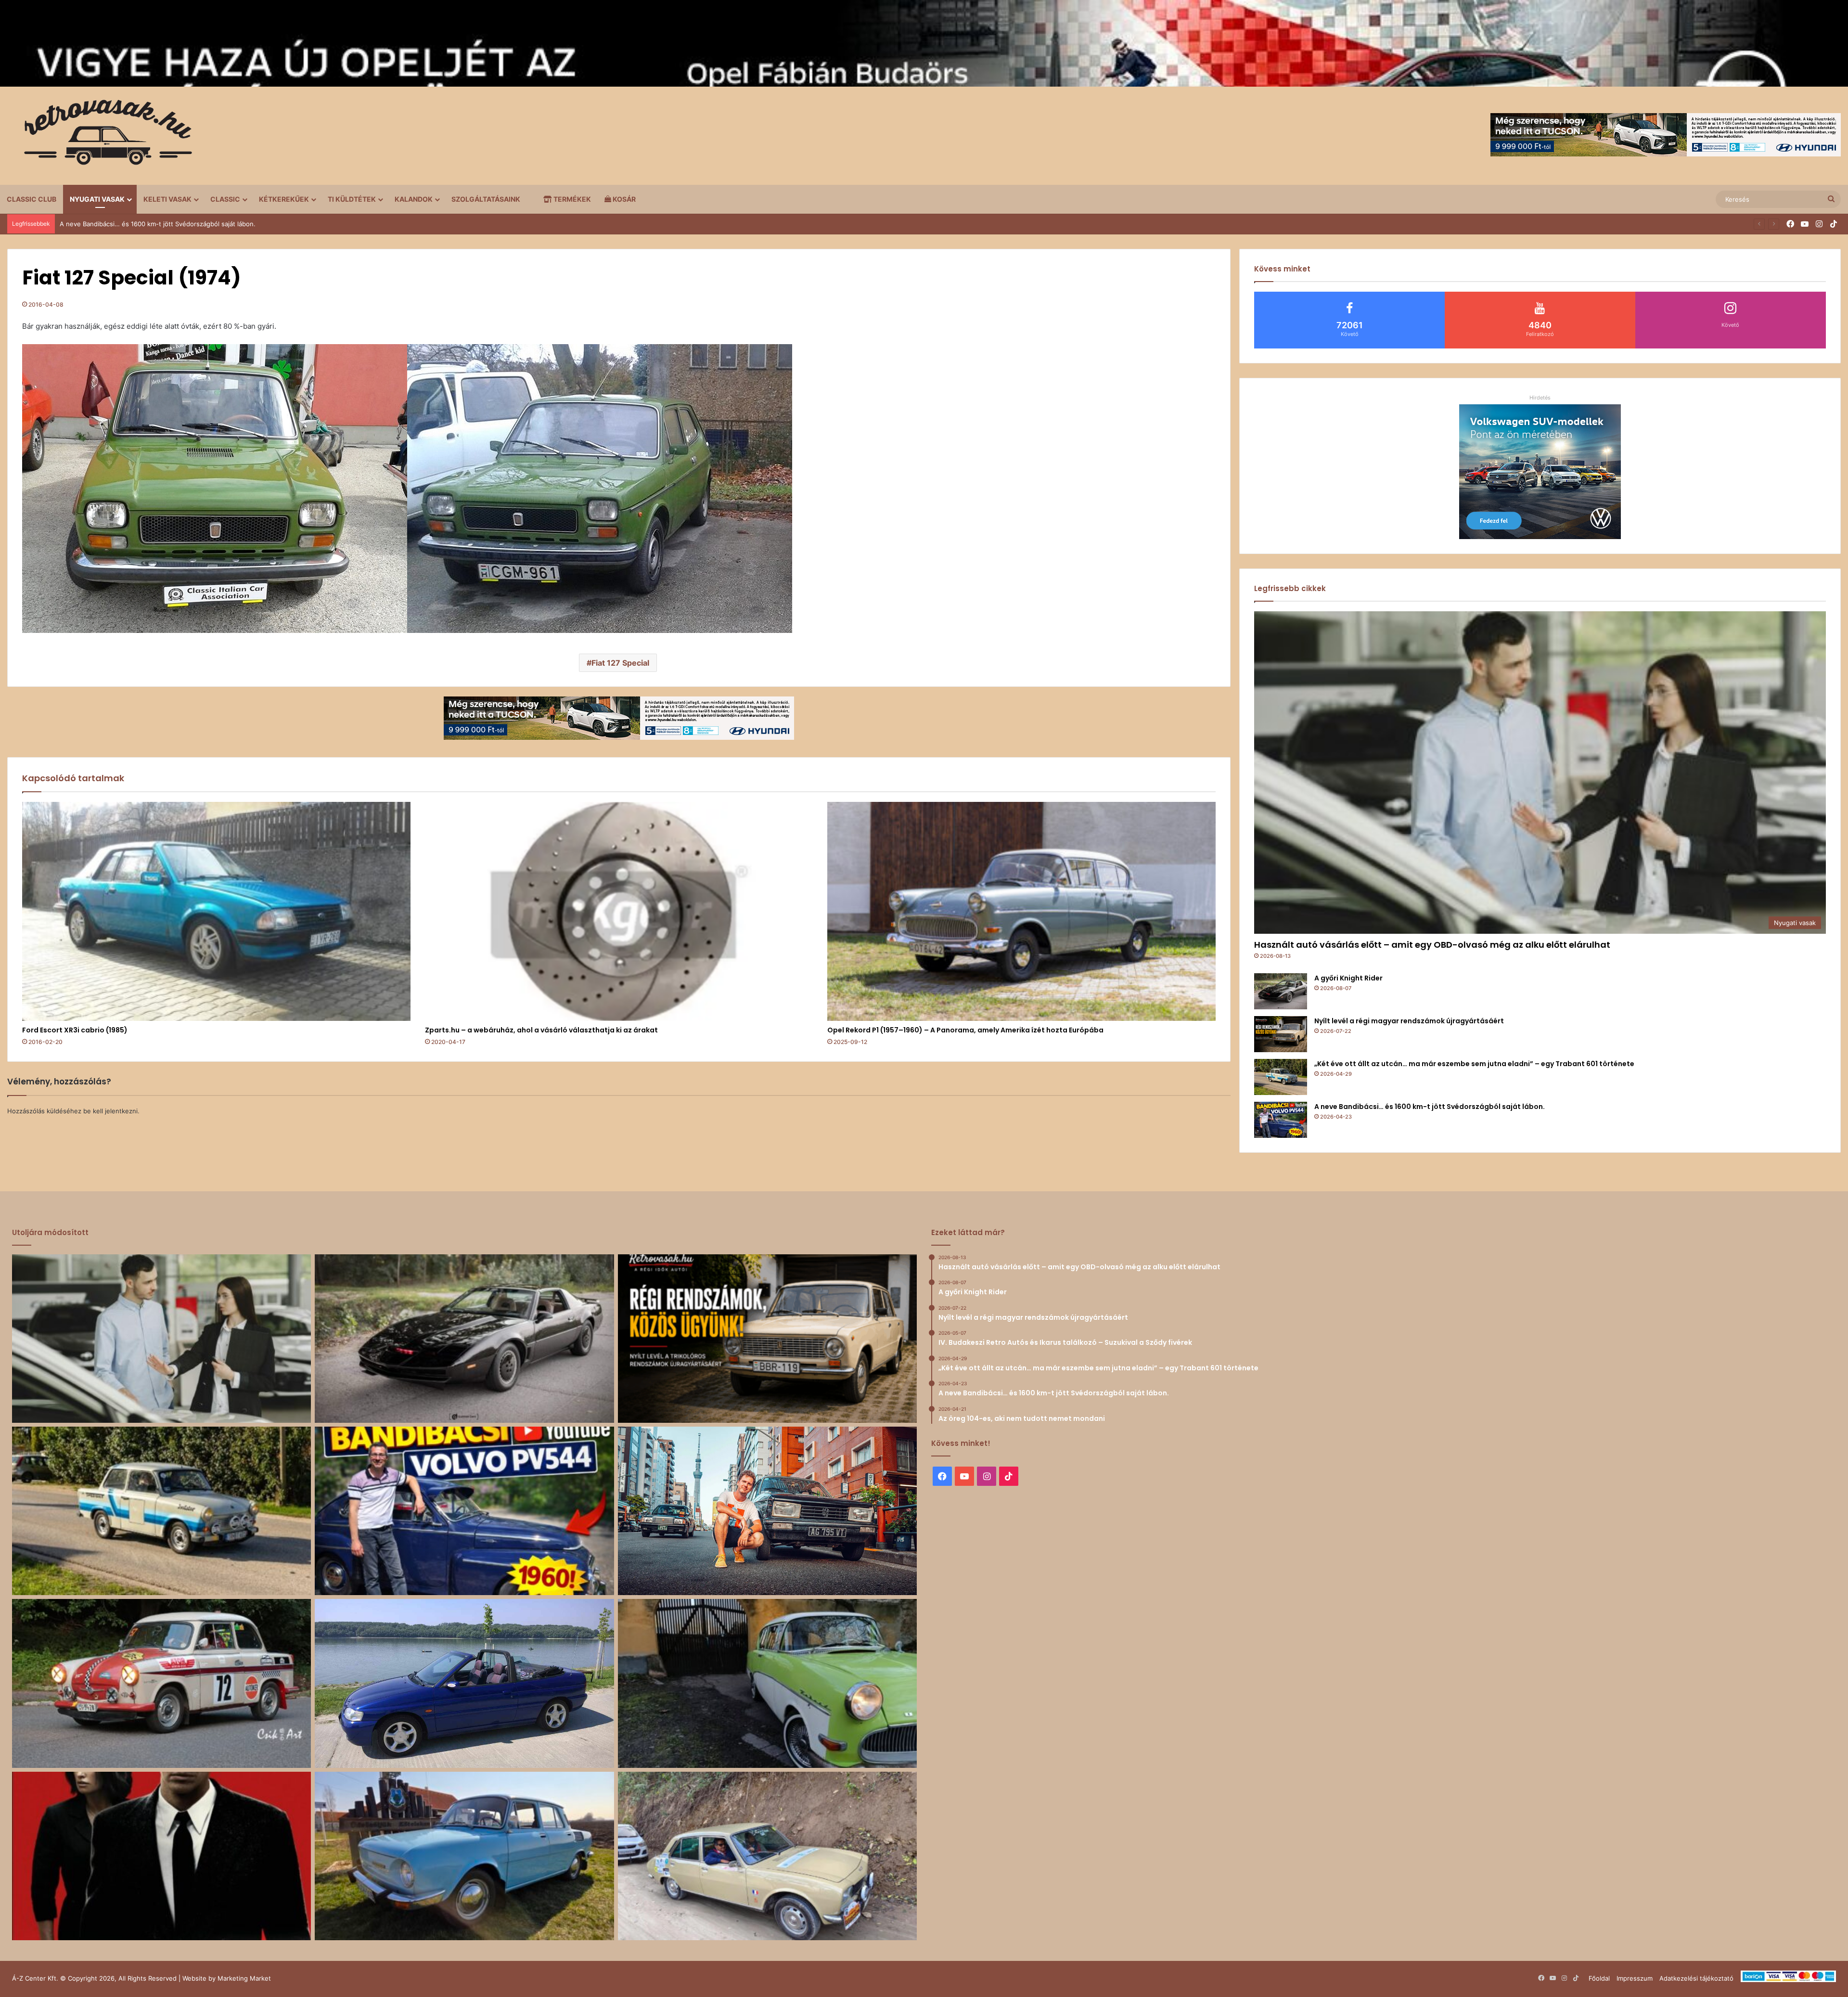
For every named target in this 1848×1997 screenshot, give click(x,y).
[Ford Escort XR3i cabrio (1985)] (216, 911)
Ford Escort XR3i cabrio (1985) (75, 1030)
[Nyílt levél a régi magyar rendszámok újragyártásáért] (1281, 1034)
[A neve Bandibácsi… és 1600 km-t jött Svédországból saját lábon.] (1281, 1120)
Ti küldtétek (352, 199)
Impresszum (1635, 1978)
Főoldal (1599, 1978)
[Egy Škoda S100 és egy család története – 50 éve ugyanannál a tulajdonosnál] (464, 1856)
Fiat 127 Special (620, 663)
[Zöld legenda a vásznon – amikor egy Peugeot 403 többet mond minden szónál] (161, 1856)
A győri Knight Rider (1348, 978)
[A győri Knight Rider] (1281, 991)
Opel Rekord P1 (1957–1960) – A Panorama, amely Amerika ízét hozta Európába (965, 1030)
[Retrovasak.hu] (103, 136)
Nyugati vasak (97, 199)
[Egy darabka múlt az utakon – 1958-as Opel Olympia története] (767, 1683)
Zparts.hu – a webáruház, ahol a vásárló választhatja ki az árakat (541, 1030)
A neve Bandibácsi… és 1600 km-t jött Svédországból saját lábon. (1430, 1107)
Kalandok (414, 199)
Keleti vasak (167, 199)
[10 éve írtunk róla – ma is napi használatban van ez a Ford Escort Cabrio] (464, 1683)
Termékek (571, 199)
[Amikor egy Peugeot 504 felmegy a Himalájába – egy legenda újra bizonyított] (767, 1856)
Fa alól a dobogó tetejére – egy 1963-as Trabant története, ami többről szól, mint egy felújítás (201, 224)
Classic (225, 199)
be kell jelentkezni (110, 1111)
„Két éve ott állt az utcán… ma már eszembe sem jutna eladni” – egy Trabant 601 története (1474, 1064)
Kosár (623, 199)
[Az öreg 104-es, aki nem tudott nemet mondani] (767, 1511)
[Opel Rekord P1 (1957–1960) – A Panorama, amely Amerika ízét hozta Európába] (1021, 911)
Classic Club (32, 199)
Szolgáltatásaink (486, 199)
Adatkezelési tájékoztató (1696, 1978)
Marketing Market (244, 1978)
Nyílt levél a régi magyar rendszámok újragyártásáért (1409, 1021)
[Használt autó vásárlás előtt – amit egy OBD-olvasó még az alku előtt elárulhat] (161, 1339)
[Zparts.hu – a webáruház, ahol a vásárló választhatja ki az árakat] (619, 911)
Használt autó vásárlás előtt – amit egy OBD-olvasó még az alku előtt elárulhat (1432, 945)
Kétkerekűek (284, 199)
